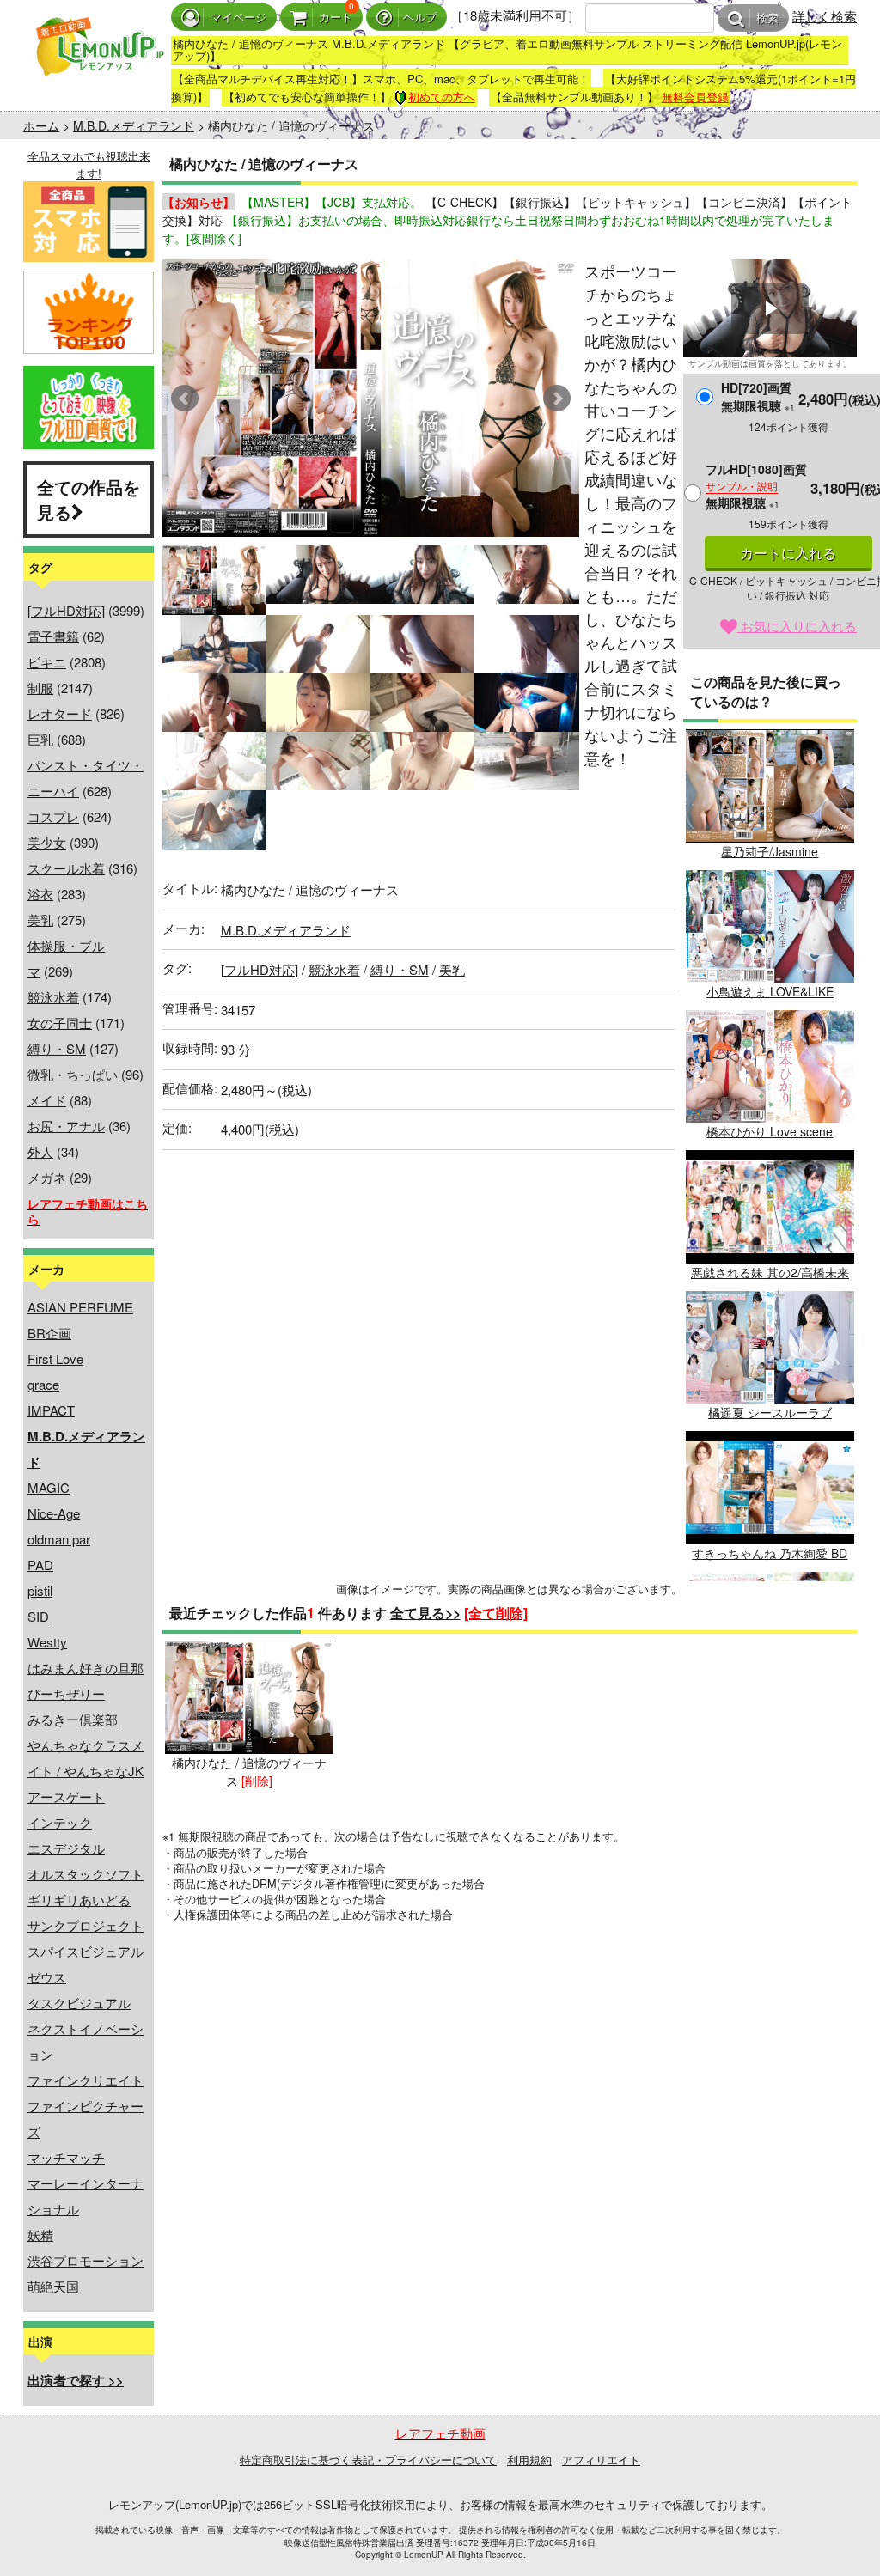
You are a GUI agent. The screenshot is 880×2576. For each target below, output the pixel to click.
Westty (47, 1642)
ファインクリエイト (86, 2080)
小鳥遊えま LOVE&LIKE (770, 991)
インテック (60, 1822)
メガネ (47, 1177)
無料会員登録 (695, 97)
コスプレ (53, 816)
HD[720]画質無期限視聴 (758, 396)
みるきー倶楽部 (73, 1719)
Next (557, 399)
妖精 (40, 2235)
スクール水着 (66, 868)
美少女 (47, 842)
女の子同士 (60, 1023)
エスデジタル (66, 1848)
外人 (40, 1151)
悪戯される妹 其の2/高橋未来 (770, 1272)
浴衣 (40, 894)
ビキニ (47, 662)
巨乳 (40, 739)
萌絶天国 (53, 2286)
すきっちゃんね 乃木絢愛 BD (770, 1553)
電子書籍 (53, 636)
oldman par (59, 1539)
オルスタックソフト (86, 1874)
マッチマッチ (66, 2157)
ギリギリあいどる (79, 1900)
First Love (55, 1358)
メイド (47, 1100)
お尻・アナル (66, 1126)
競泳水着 (53, 997)
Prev (185, 399)
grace (43, 1384)
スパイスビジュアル (86, 1951)
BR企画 (49, 1333)
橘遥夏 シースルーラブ (770, 1412)
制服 (40, 688)
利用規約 (529, 2460)
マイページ (238, 18)
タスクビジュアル (79, 2003)
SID (38, 1616)
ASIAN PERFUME (80, 1307)
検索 (767, 18)
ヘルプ (420, 18)
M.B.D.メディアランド (134, 125)
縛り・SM (57, 1048)
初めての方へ (442, 97)
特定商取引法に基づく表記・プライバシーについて (368, 2460)
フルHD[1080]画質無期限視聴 (756, 486)
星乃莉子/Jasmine (770, 851)
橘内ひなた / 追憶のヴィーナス (249, 1771)
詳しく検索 (825, 16)
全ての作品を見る (89, 499)
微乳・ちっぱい (73, 1074)
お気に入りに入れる (797, 626)
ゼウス (47, 1977)
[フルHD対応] (66, 610)
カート (336, 18)
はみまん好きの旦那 (86, 1668)
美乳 (40, 920)
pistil (40, 1590)
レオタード (60, 713)
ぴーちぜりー (66, 1693)
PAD (40, 1565)
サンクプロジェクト (86, 1925)
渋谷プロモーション (86, 2260)
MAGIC (49, 1487)
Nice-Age (54, 1513)
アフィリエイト (601, 2460)
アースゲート (66, 1797)
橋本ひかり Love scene (770, 1131)
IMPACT (51, 1410)
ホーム (41, 125)
